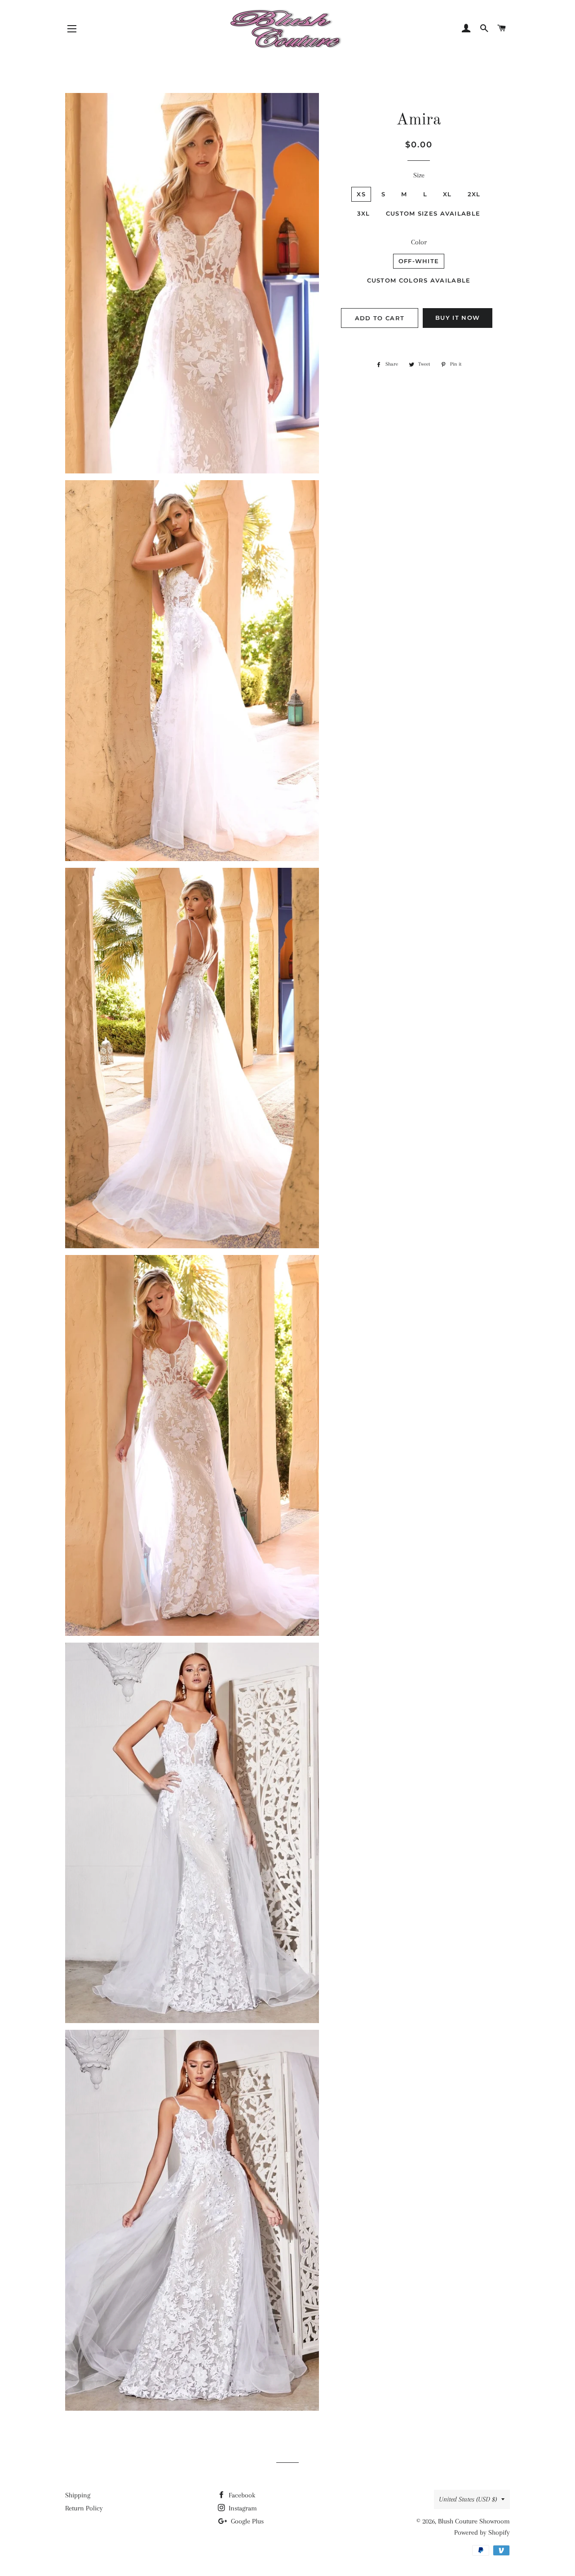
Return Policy (84, 2508)
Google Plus (246, 2521)
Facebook (241, 2495)
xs (361, 194)
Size (419, 175)
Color (419, 242)
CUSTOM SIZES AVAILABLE (433, 213)
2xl (474, 194)
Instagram (242, 2508)
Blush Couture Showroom (474, 2521)
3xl (364, 213)
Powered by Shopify (482, 2532)
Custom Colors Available (419, 280)
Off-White (419, 261)
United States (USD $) (468, 2499)
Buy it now (458, 318)
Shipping (78, 2495)
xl (447, 194)
